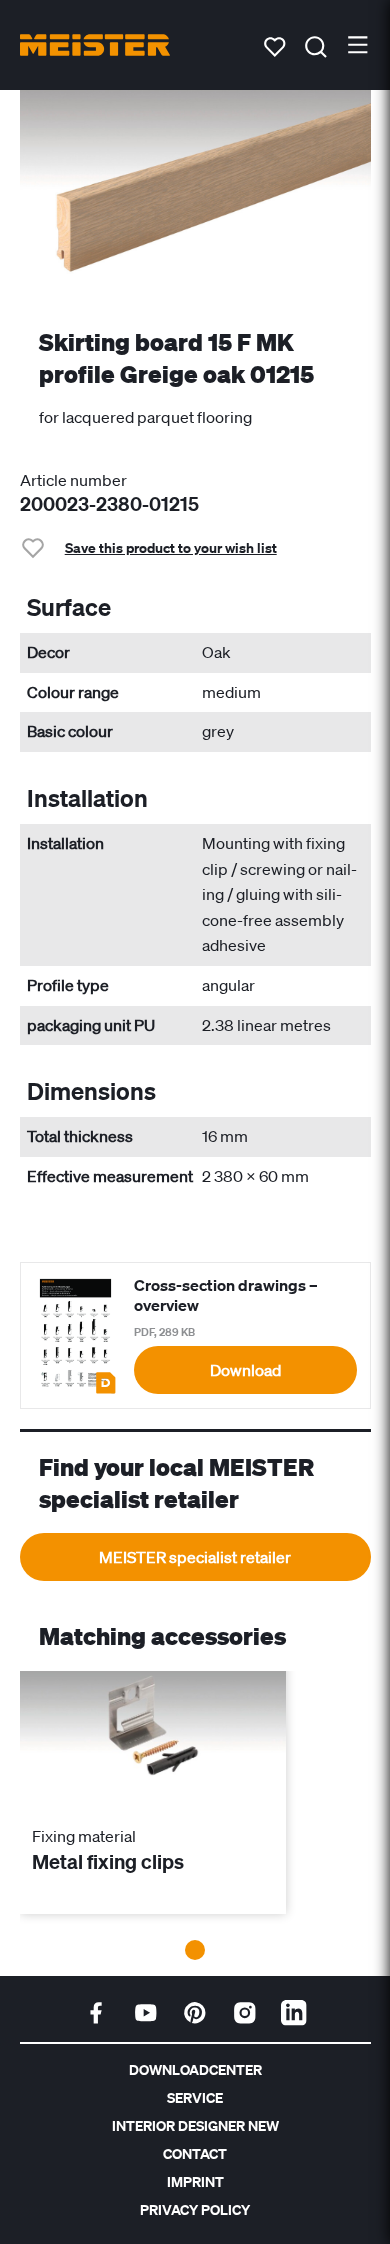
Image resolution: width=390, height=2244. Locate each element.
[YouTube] (146, 2013)
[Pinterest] (195, 2013)
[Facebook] (96, 2013)
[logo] (95, 45)
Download (245, 1370)
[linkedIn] (294, 2013)
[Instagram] (245, 2013)
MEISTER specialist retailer (195, 1557)
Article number (73, 480)
